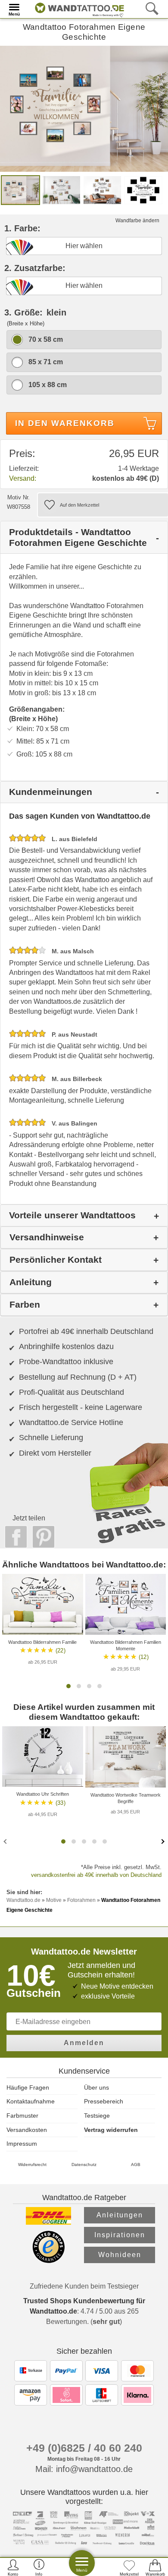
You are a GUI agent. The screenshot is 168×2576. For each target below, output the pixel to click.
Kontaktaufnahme (31, 2101)
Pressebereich (104, 2101)
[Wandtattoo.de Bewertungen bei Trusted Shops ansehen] (48, 2261)
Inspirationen (120, 2235)
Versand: (23, 478)
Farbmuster (22, 2116)
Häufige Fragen (28, 2087)
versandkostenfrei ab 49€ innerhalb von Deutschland (96, 1875)
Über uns (96, 2087)
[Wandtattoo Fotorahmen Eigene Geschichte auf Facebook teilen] (14, 1537)
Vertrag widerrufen (111, 2130)
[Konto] (13, 2567)
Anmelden (84, 2043)
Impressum (22, 2144)
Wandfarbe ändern (137, 221)
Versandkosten (27, 2130)
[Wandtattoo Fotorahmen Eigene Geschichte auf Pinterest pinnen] (41, 1537)
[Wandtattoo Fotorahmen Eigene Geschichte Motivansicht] (61, 190)
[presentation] (6, 1841)
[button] (68, 1686)
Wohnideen (120, 2255)
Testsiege (97, 2116)
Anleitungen (120, 2215)
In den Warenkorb (65, 423)
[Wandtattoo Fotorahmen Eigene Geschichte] (84, 108)
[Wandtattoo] (77, 8)
